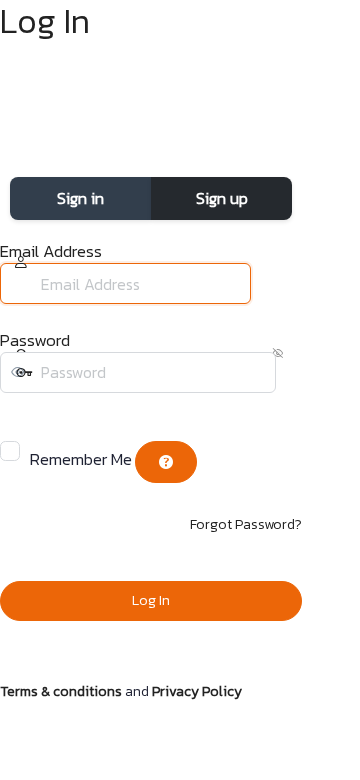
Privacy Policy (197, 691)
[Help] (166, 462)
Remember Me (81, 459)
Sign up (222, 198)
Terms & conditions (61, 691)
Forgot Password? (246, 524)
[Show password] (14, 413)
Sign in (80, 198)
